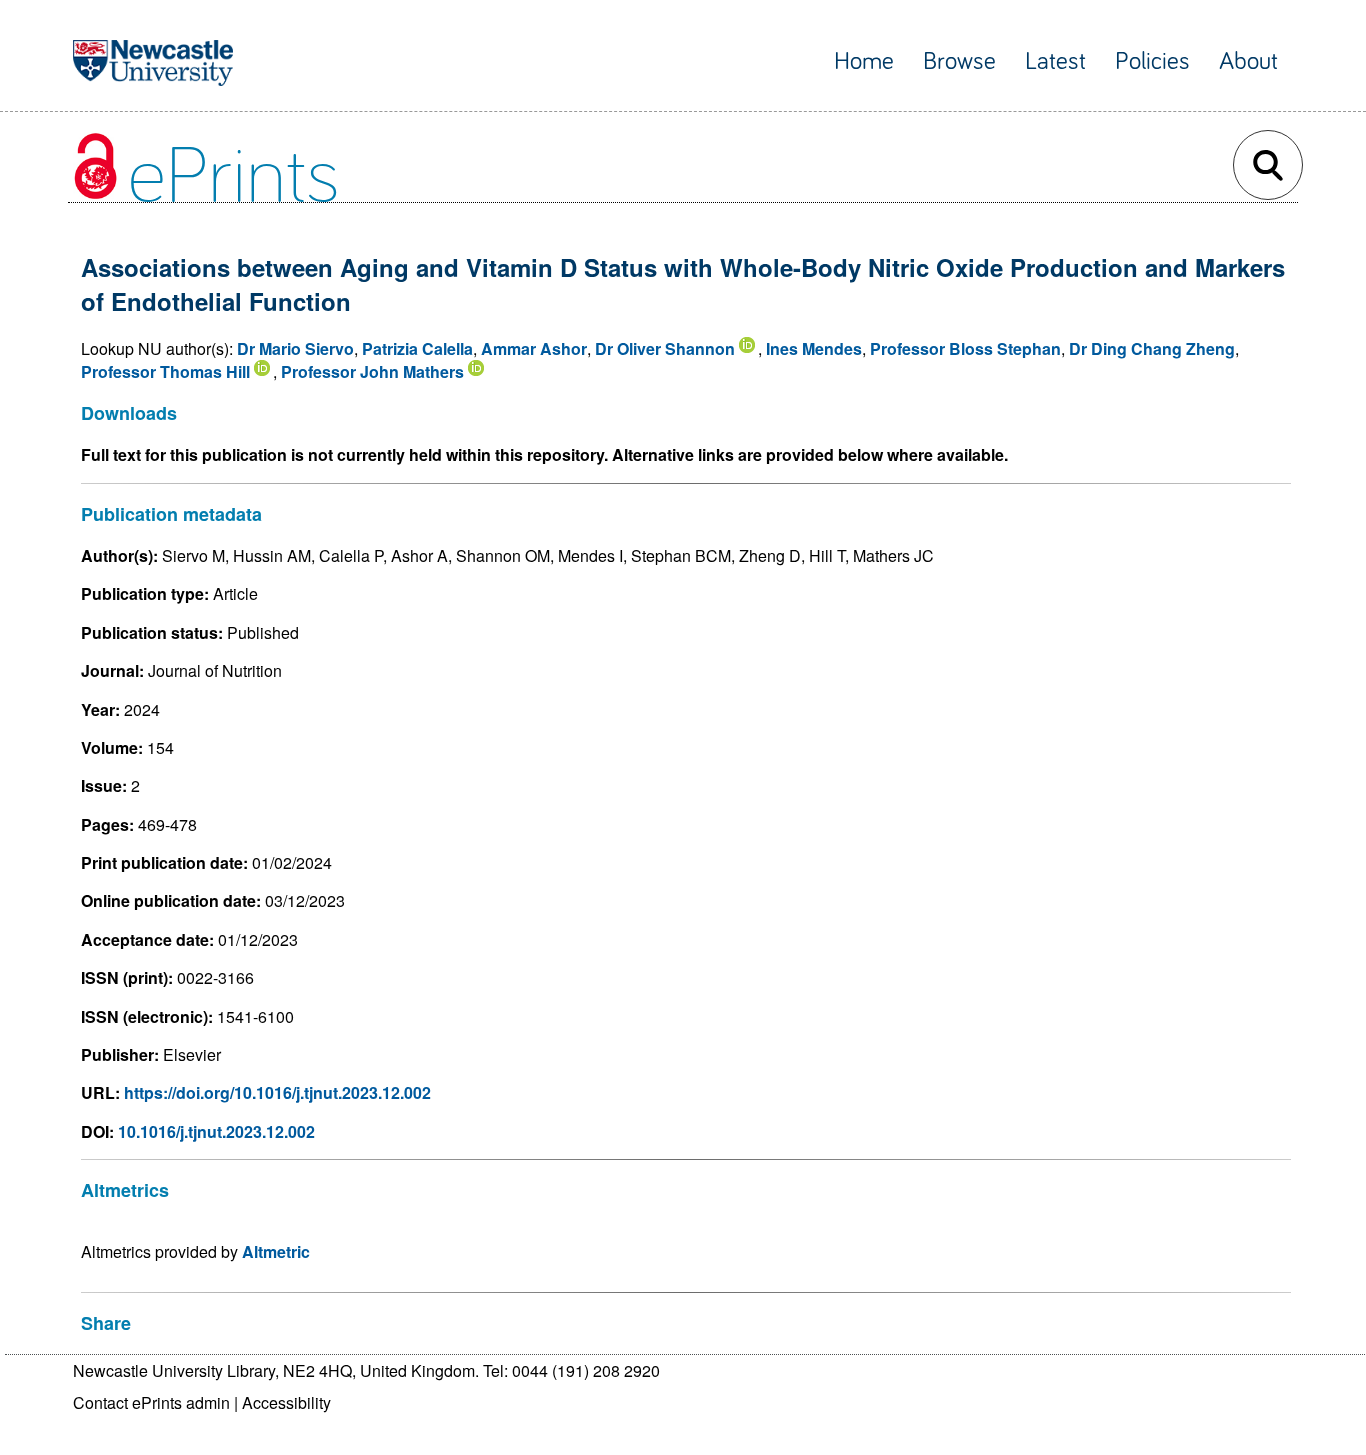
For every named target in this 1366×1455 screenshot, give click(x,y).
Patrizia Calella (417, 348)
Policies (1152, 61)
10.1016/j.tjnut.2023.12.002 (216, 1131)
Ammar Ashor (534, 348)
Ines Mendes (814, 348)
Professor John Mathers (372, 371)
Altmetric (276, 1251)
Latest (1055, 61)
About (1248, 61)
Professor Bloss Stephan (965, 348)
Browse (959, 61)
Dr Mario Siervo (295, 348)
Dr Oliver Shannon (665, 348)
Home (864, 61)
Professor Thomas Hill (165, 371)
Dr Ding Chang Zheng (1152, 348)
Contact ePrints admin (151, 1402)
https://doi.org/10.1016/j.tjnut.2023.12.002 (277, 1092)
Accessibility (286, 1402)
